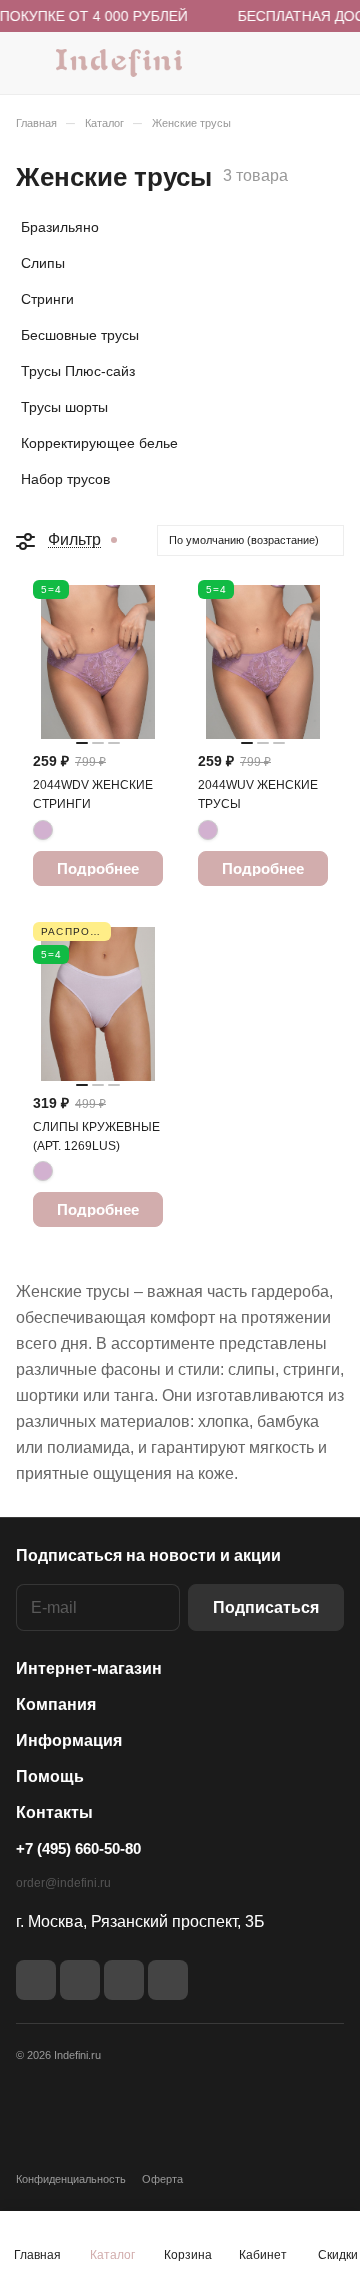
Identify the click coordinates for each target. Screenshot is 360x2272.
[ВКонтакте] (36, 1980)
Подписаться (266, 1607)
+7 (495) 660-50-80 (78, 1848)
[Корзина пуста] (328, 63)
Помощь (50, 1776)
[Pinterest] (168, 1980)
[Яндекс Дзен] (124, 1980)
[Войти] (289, 63)
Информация (69, 1740)
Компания (56, 1704)
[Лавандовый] (43, 830)
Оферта (162, 2179)
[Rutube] (80, 1980)
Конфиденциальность (71, 2179)
